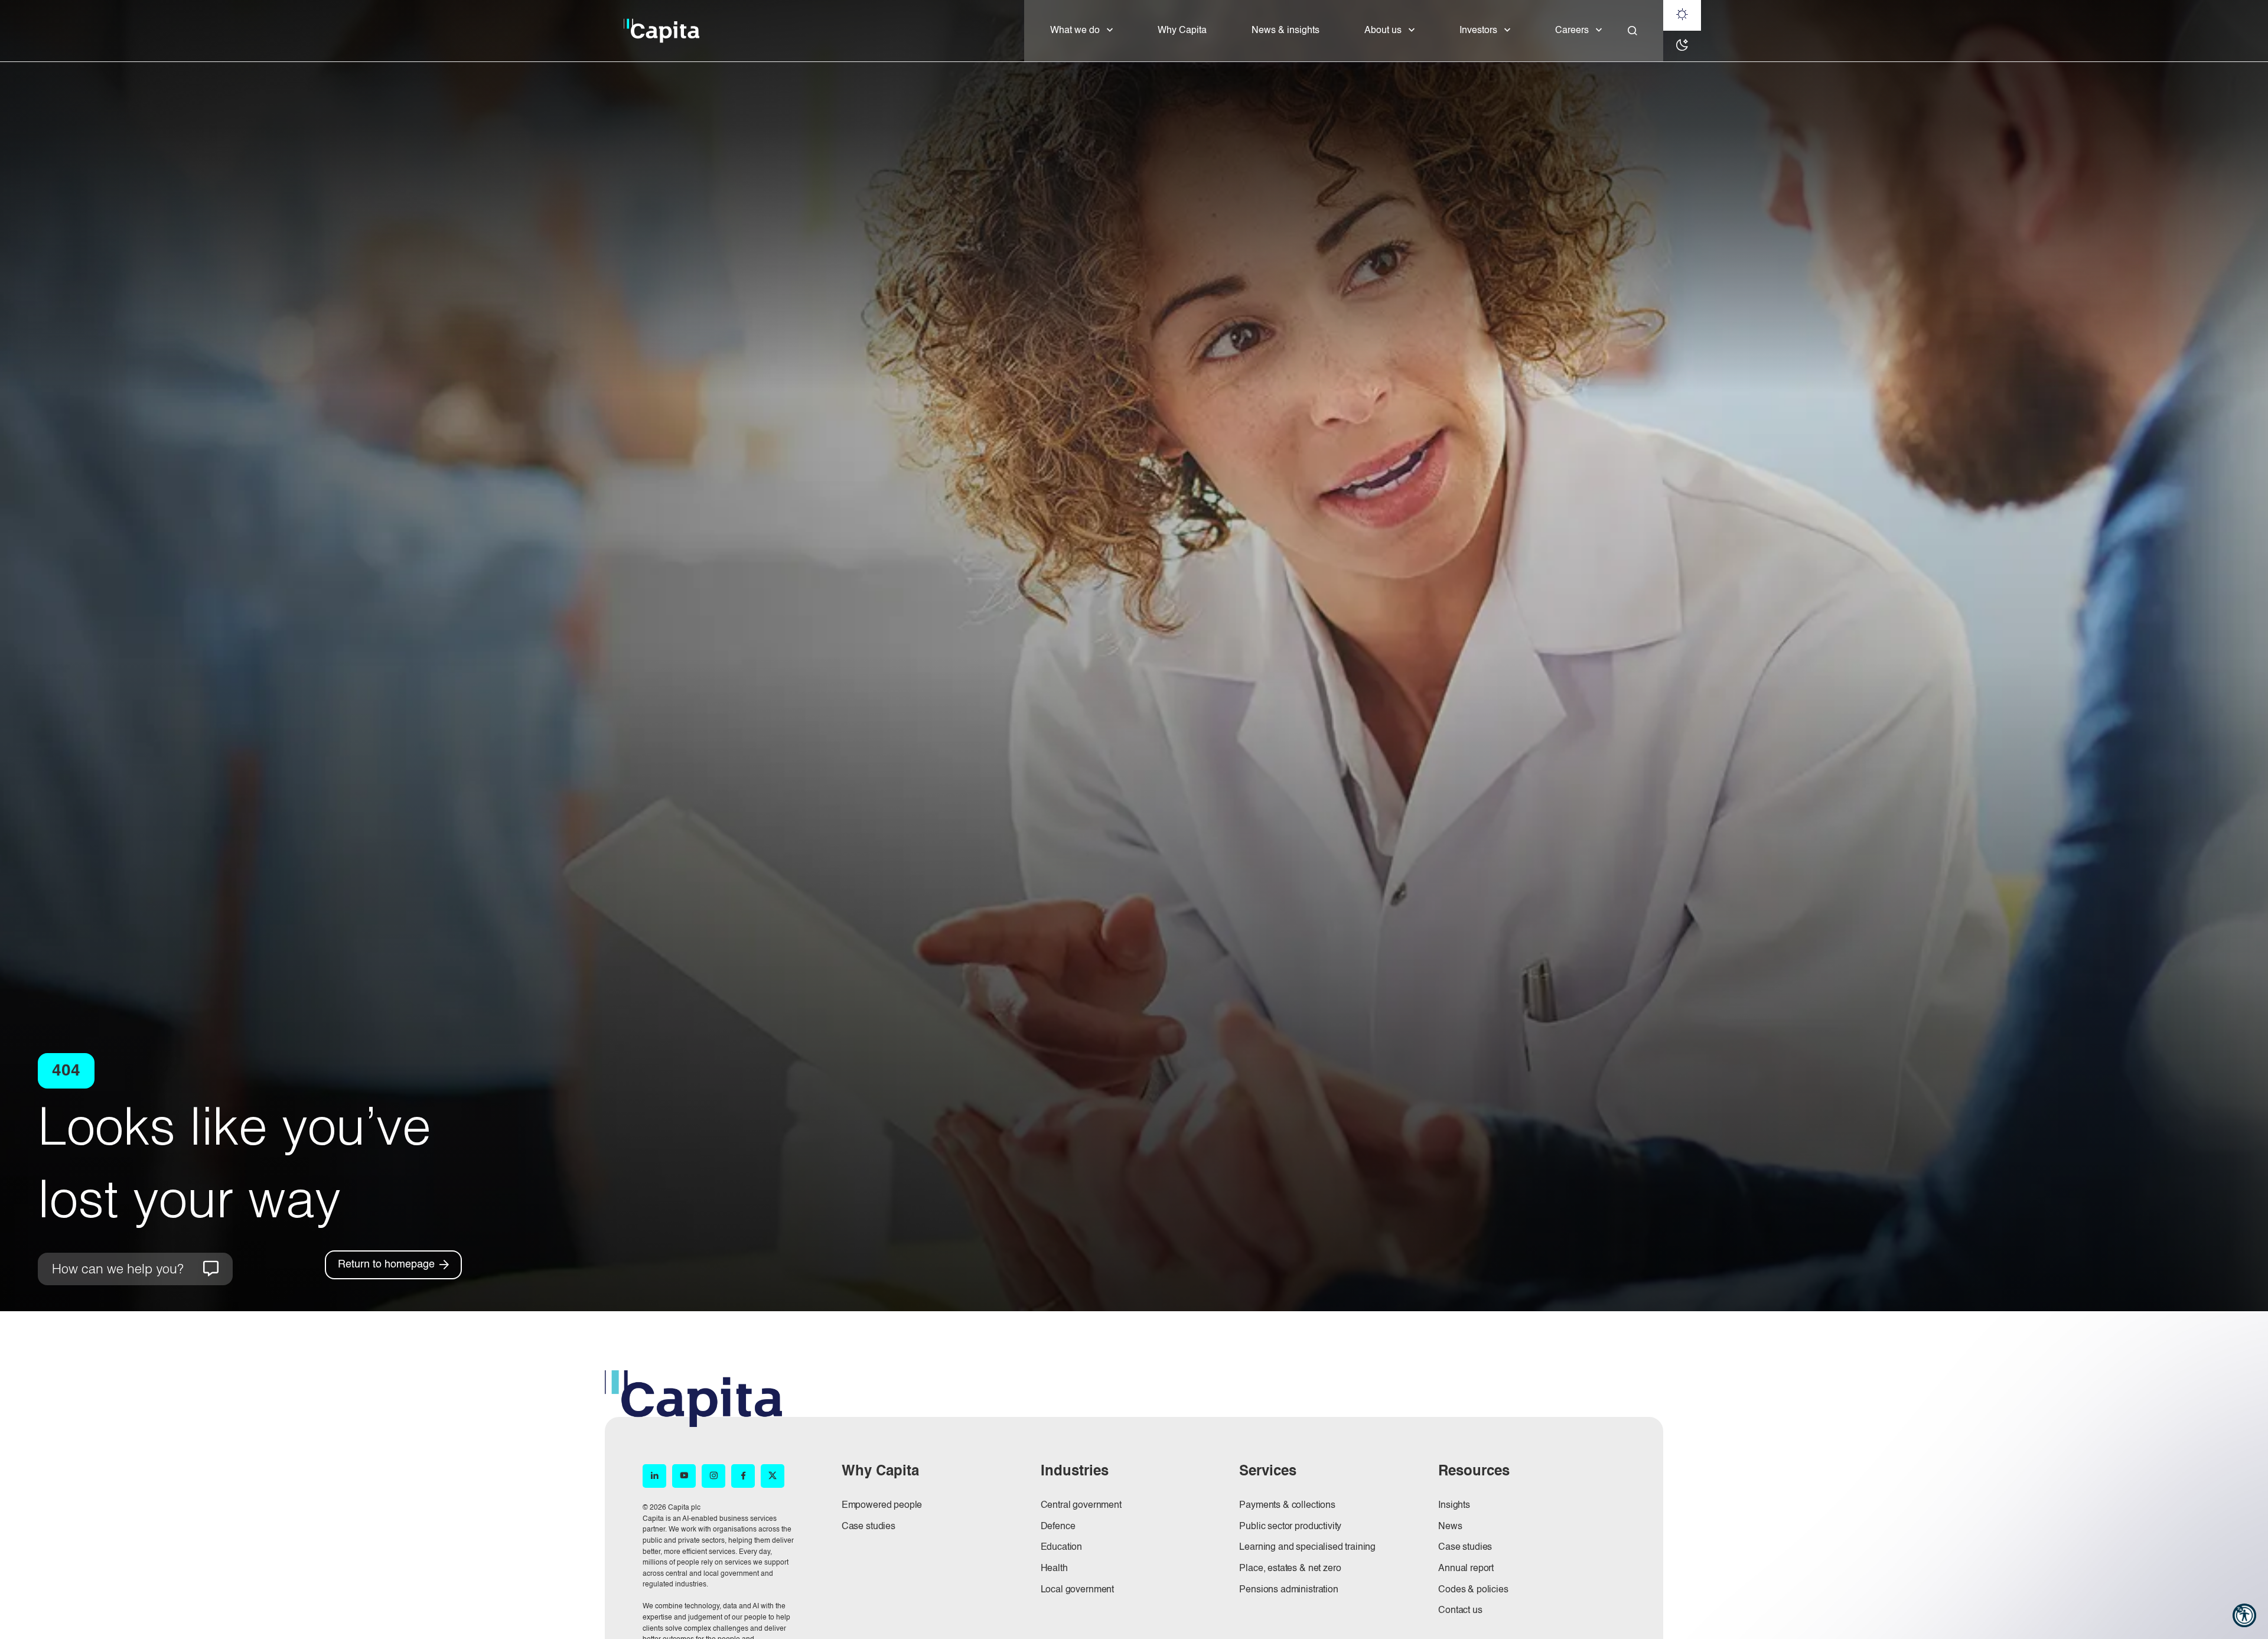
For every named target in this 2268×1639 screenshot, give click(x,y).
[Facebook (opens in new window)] (743, 1476)
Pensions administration (1288, 1590)
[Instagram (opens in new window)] (713, 1476)
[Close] (1632, 31)
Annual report (1466, 1569)
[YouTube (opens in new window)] (684, 1476)
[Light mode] (1682, 15)
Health (1054, 1569)
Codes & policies (1473, 1590)
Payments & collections (1287, 1506)
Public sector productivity (1290, 1527)
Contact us (1460, 1611)
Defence (1058, 1527)
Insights (1454, 1506)
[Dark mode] (1682, 46)
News (1450, 1527)
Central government (1081, 1506)
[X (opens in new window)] (773, 1476)
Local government (1077, 1590)
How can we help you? (118, 1268)
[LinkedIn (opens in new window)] (654, 1476)
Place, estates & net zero (1290, 1569)
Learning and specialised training (1307, 1547)
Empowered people (882, 1506)
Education (1062, 1547)
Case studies (869, 1527)
